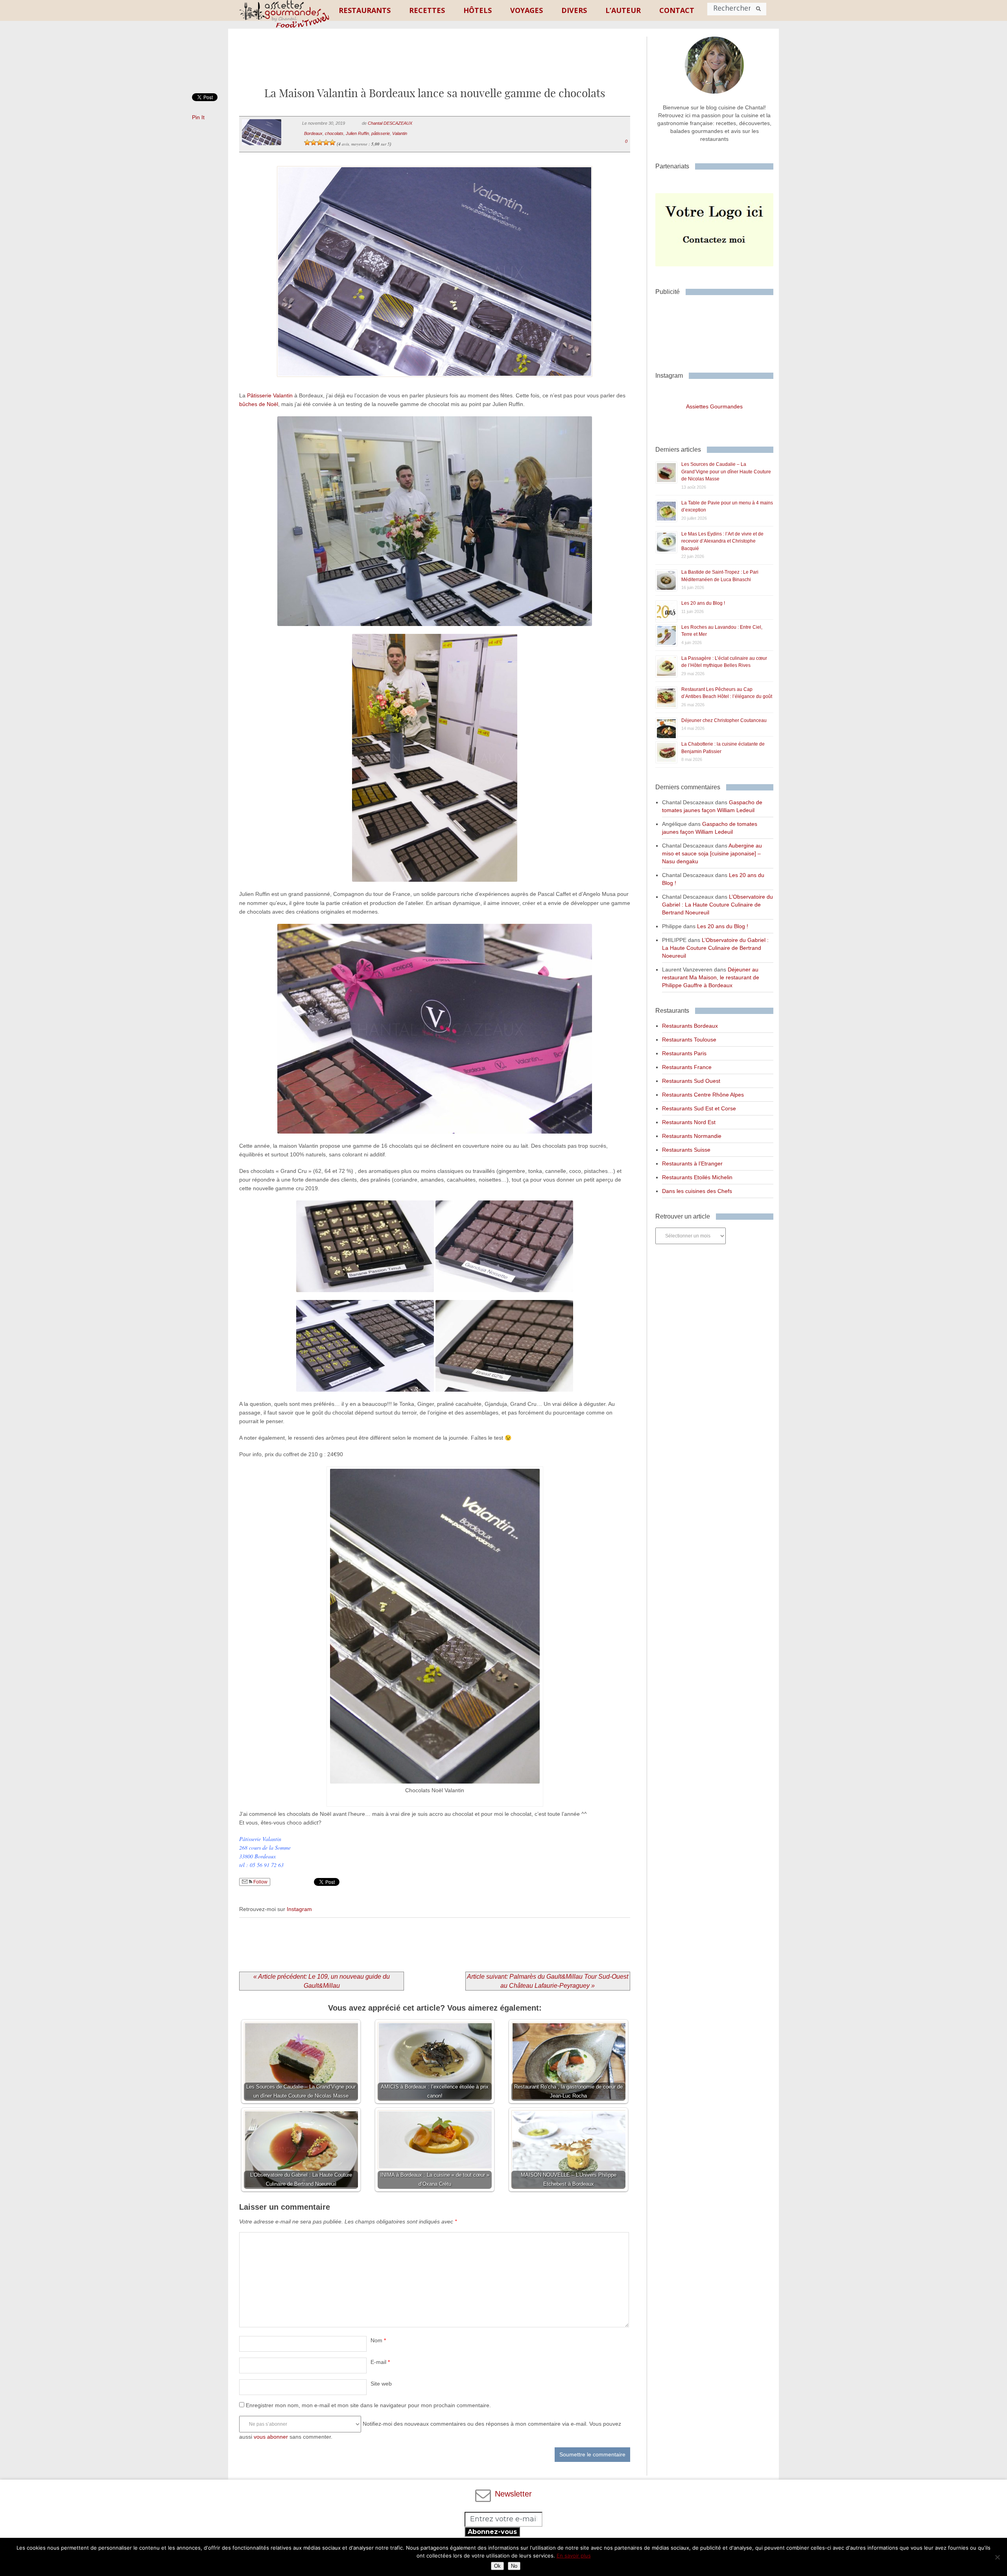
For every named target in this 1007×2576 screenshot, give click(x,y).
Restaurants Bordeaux (690, 1026)
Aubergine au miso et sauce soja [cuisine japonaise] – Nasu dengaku (712, 853)
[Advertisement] (435, 64)
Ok (497, 2566)
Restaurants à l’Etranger (692, 1163)
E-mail (380, 2362)
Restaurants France (687, 1067)
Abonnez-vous (492, 2532)
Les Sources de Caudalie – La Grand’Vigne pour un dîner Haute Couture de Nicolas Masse (726, 472)
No (514, 2566)
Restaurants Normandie (692, 1136)
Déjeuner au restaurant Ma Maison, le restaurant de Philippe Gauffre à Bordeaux (711, 977)
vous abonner (271, 2437)
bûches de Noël (259, 404)
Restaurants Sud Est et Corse (699, 1108)
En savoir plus (574, 2556)
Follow (260, 1882)
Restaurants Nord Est (689, 1122)
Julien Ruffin (357, 133)
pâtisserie (381, 133)
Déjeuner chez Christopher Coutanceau (724, 720)
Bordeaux (313, 133)
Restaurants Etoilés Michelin (697, 1177)
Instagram (299, 1909)
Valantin (400, 133)
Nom (378, 2340)
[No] (997, 2557)
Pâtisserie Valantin (270, 395)
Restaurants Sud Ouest (691, 1081)
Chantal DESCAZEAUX (390, 123)
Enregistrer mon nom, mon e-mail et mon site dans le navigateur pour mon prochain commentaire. (368, 2405)
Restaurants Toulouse (689, 1040)
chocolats (334, 133)
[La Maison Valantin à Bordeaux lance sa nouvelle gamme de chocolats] (434, 387)
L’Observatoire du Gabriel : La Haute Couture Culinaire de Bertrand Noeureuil (717, 905)
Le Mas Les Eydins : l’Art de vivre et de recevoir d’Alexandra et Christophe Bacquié (722, 541)
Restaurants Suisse (686, 1150)
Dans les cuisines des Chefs (697, 1191)
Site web (381, 2384)
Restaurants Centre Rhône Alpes (703, 1095)
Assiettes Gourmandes (714, 406)
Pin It (198, 117)
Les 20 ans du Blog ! (703, 603)
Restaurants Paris (684, 1053)
